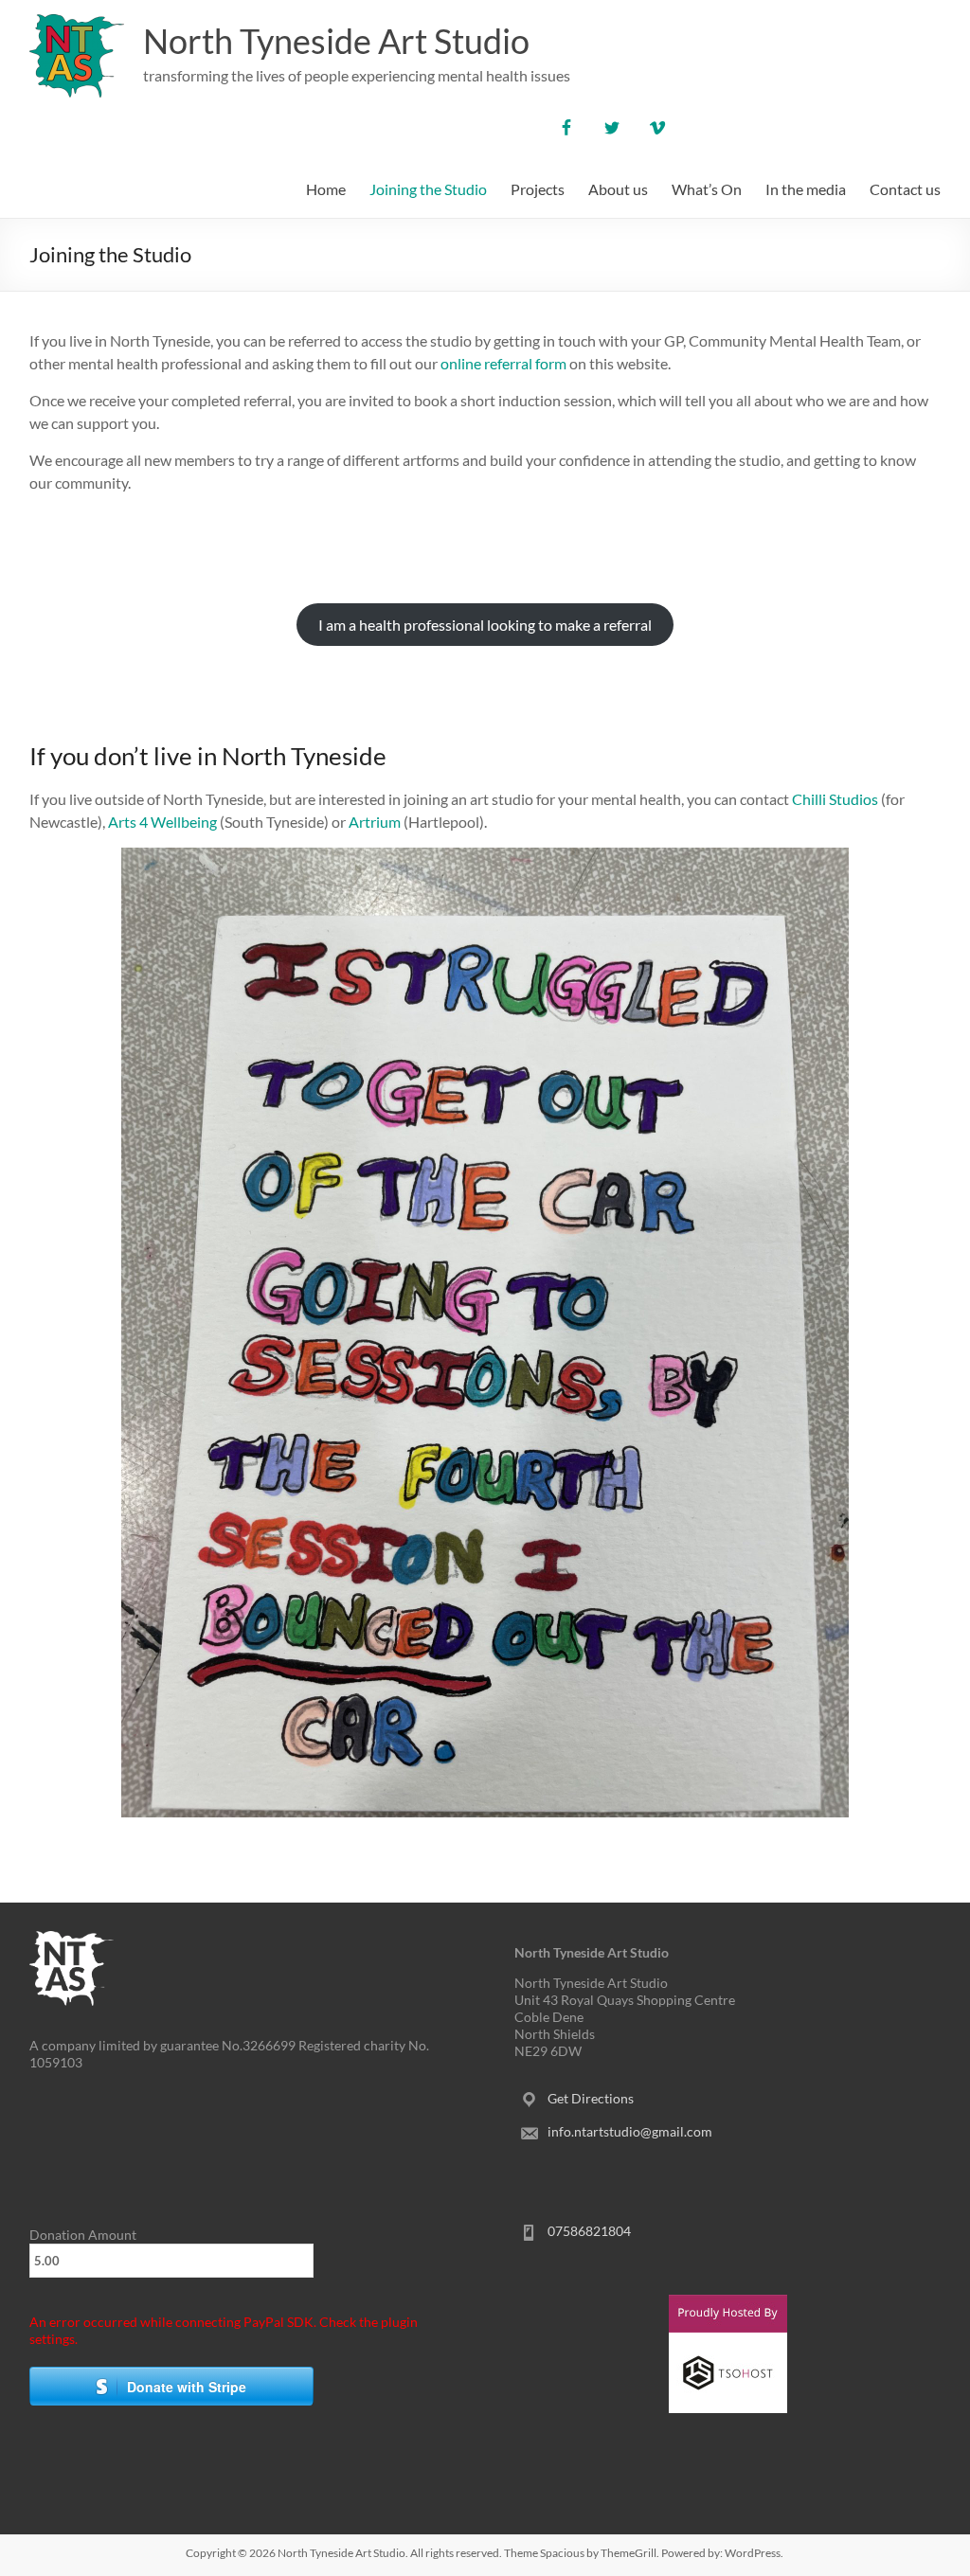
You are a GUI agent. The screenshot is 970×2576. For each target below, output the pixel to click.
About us (618, 189)
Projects (538, 189)
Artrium (376, 822)
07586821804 (589, 2231)
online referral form (503, 363)
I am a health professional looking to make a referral (485, 625)
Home (326, 189)
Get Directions (591, 2098)
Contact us (905, 189)
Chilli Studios (835, 799)
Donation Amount (83, 2235)
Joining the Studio (428, 189)
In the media (806, 189)
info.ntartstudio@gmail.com (630, 2131)
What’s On (707, 189)
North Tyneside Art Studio (336, 41)
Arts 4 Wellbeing (162, 822)
